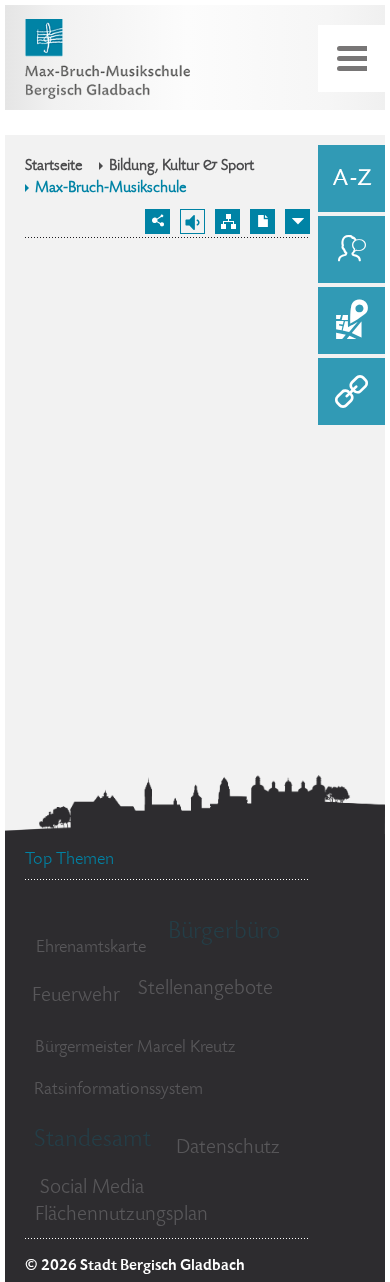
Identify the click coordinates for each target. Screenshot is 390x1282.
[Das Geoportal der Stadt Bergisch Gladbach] (351, 320)
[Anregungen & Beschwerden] (351, 249)
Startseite (53, 167)
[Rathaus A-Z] (351, 178)
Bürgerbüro (224, 932)
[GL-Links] (351, 391)
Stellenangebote (205, 989)
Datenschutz (228, 1148)
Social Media (92, 1188)
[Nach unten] (297, 221)
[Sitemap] (227, 221)
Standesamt (92, 1140)
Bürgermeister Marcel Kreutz (135, 1048)
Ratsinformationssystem (118, 1090)
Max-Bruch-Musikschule (110, 189)
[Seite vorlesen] (192, 221)
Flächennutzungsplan (121, 1215)
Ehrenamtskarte (91, 948)
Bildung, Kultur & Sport (181, 167)
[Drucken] (262, 221)
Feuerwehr (76, 996)
